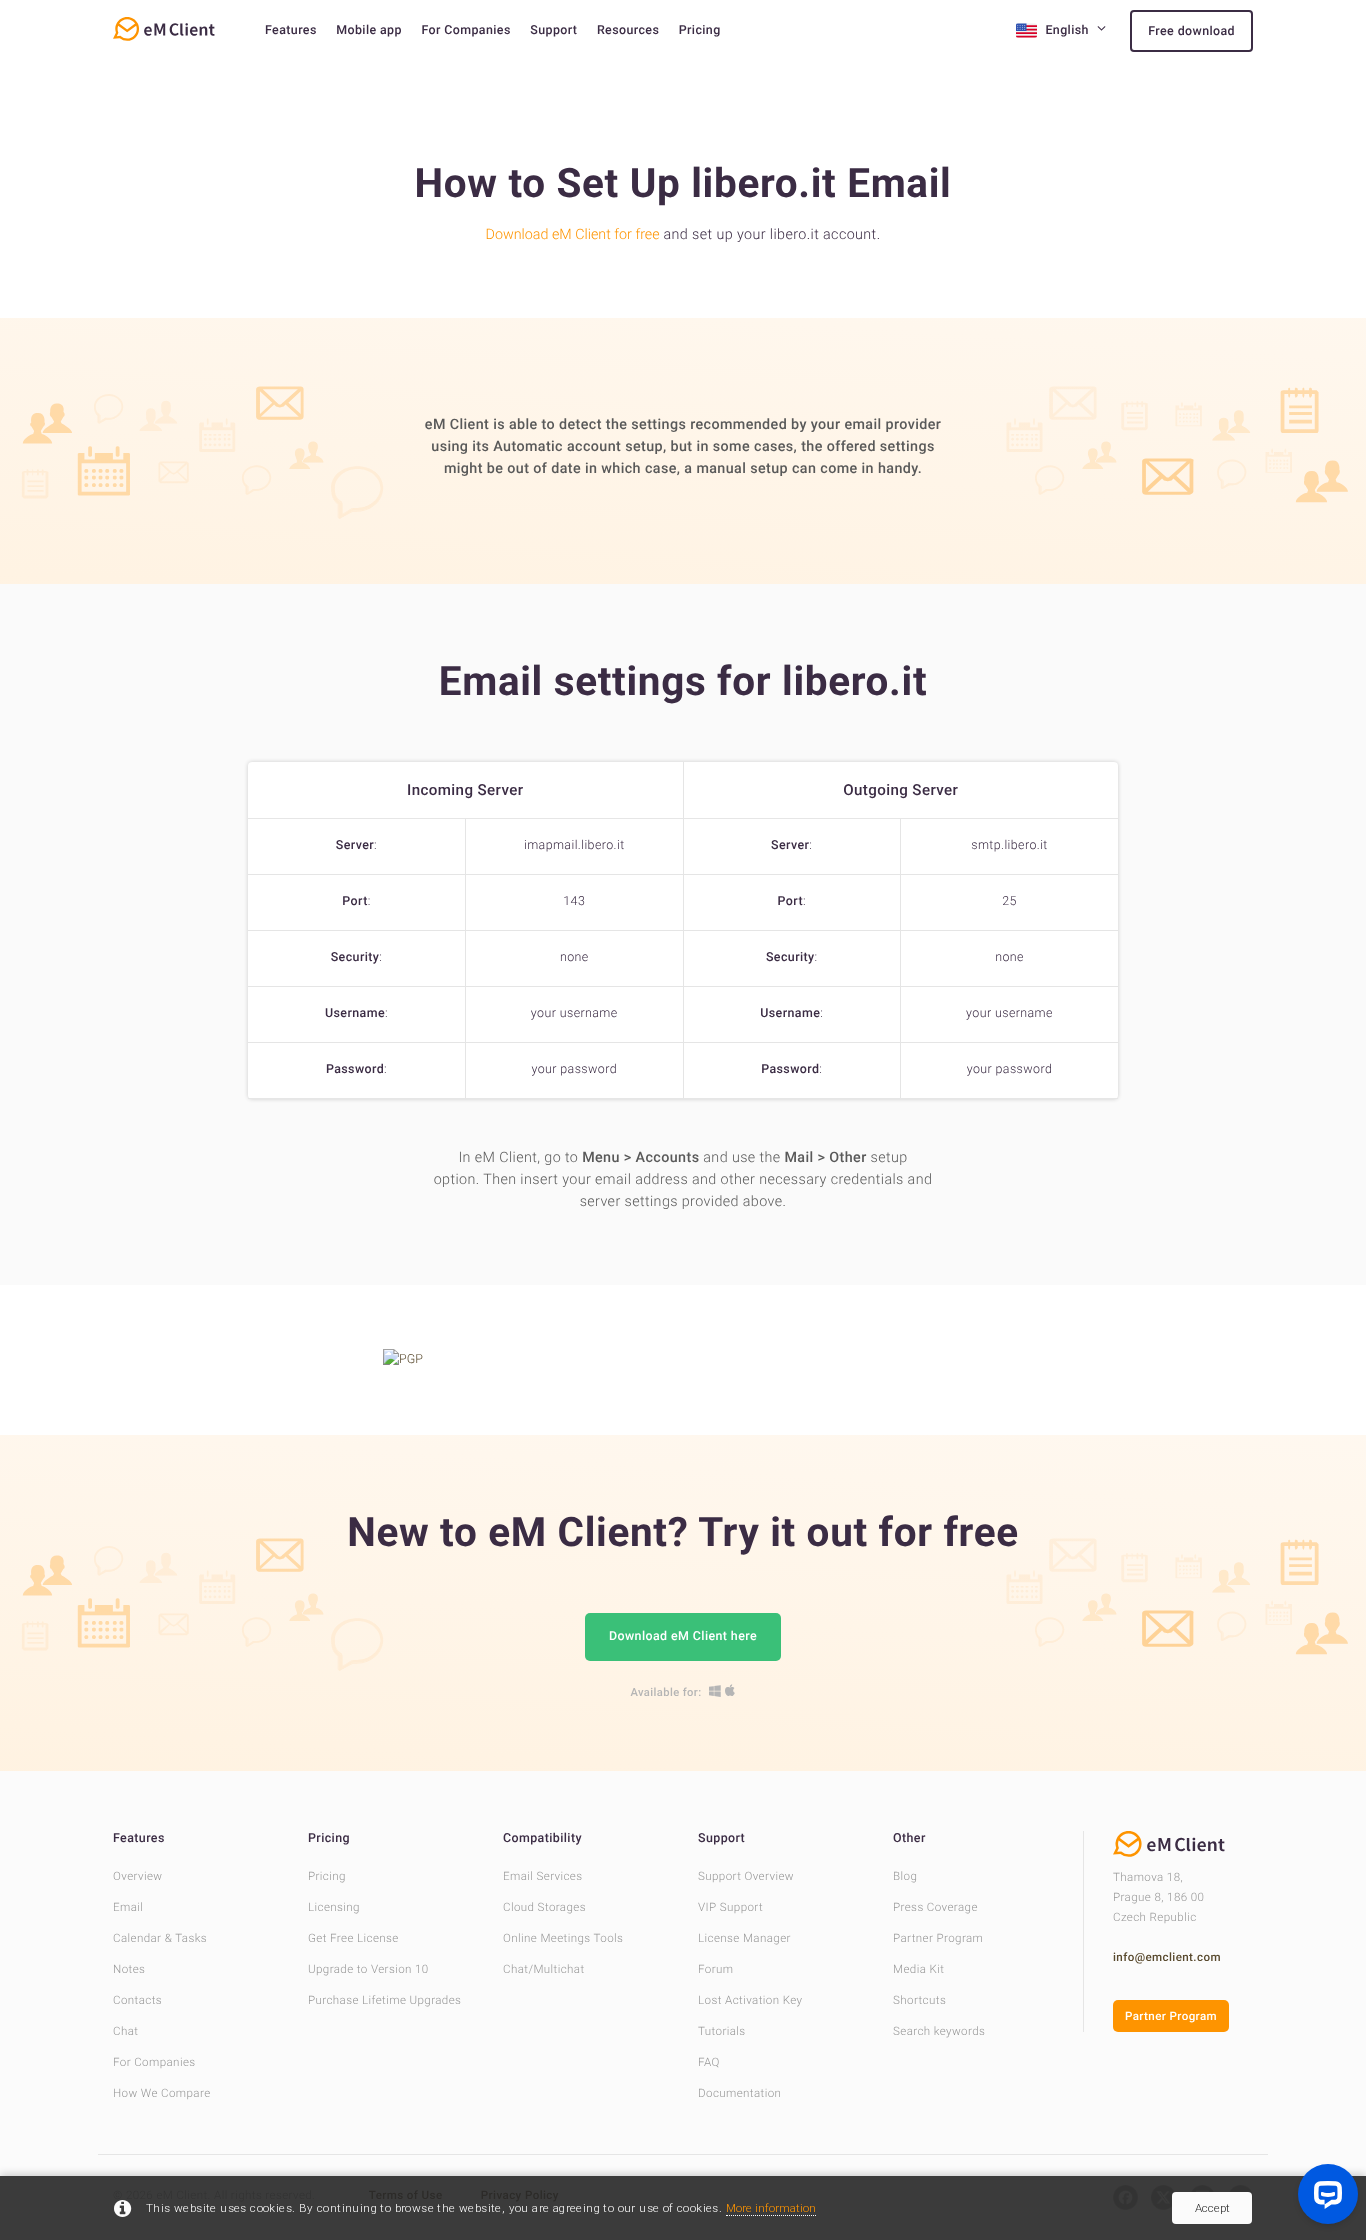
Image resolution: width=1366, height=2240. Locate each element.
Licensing (334, 1907)
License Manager (744, 1938)
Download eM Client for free (573, 235)
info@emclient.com (1167, 1957)
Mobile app (369, 30)
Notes (129, 1969)
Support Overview (746, 1876)
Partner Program (938, 1938)
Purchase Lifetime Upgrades (384, 2000)
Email (128, 1907)
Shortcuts (919, 2000)
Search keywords (939, 2031)
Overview (137, 1876)
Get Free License (353, 1938)
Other (909, 1838)
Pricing (700, 30)
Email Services (543, 1876)
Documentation (739, 2093)
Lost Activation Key (750, 2000)
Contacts (137, 2000)
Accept (1212, 2208)
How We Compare (162, 2093)
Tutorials (722, 2031)
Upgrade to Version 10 (368, 1969)
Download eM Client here (683, 1636)
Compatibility (542, 1838)
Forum (715, 1969)
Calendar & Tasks (160, 1938)
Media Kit (918, 1969)
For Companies (465, 30)
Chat (125, 2031)
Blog (905, 1876)
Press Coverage (935, 1907)
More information (771, 2208)
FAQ (709, 2062)
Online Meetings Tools (563, 1938)
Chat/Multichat (544, 1969)
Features (291, 30)
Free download (1191, 31)
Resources (628, 30)
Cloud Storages (544, 1907)
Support (553, 30)
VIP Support (730, 1907)
